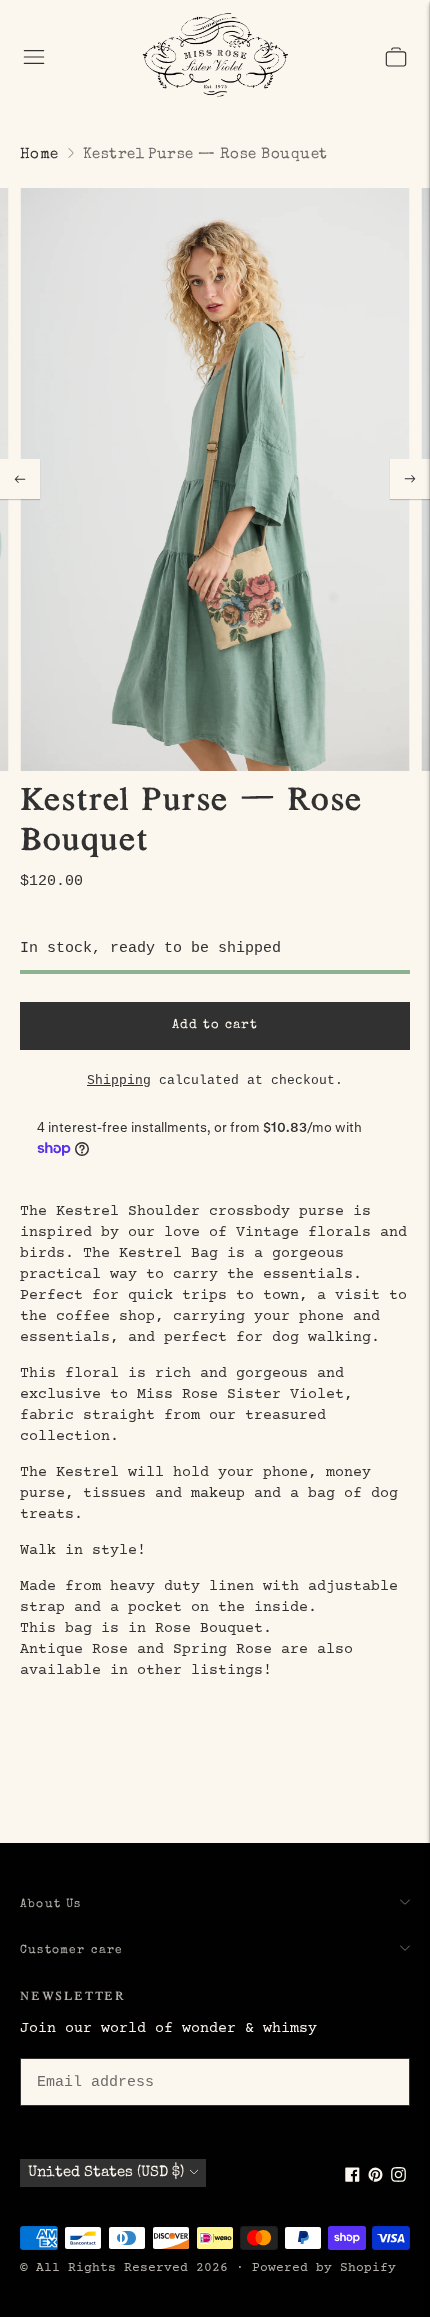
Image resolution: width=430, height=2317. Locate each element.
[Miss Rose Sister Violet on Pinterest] (375, 2178)
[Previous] (20, 479)
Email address (92, 2055)
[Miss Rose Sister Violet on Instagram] (398, 2178)
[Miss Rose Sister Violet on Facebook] (352, 2178)
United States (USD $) (106, 2172)
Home (39, 154)
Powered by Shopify (324, 2268)
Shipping (119, 1080)
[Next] (410, 479)
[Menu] (34, 57)
